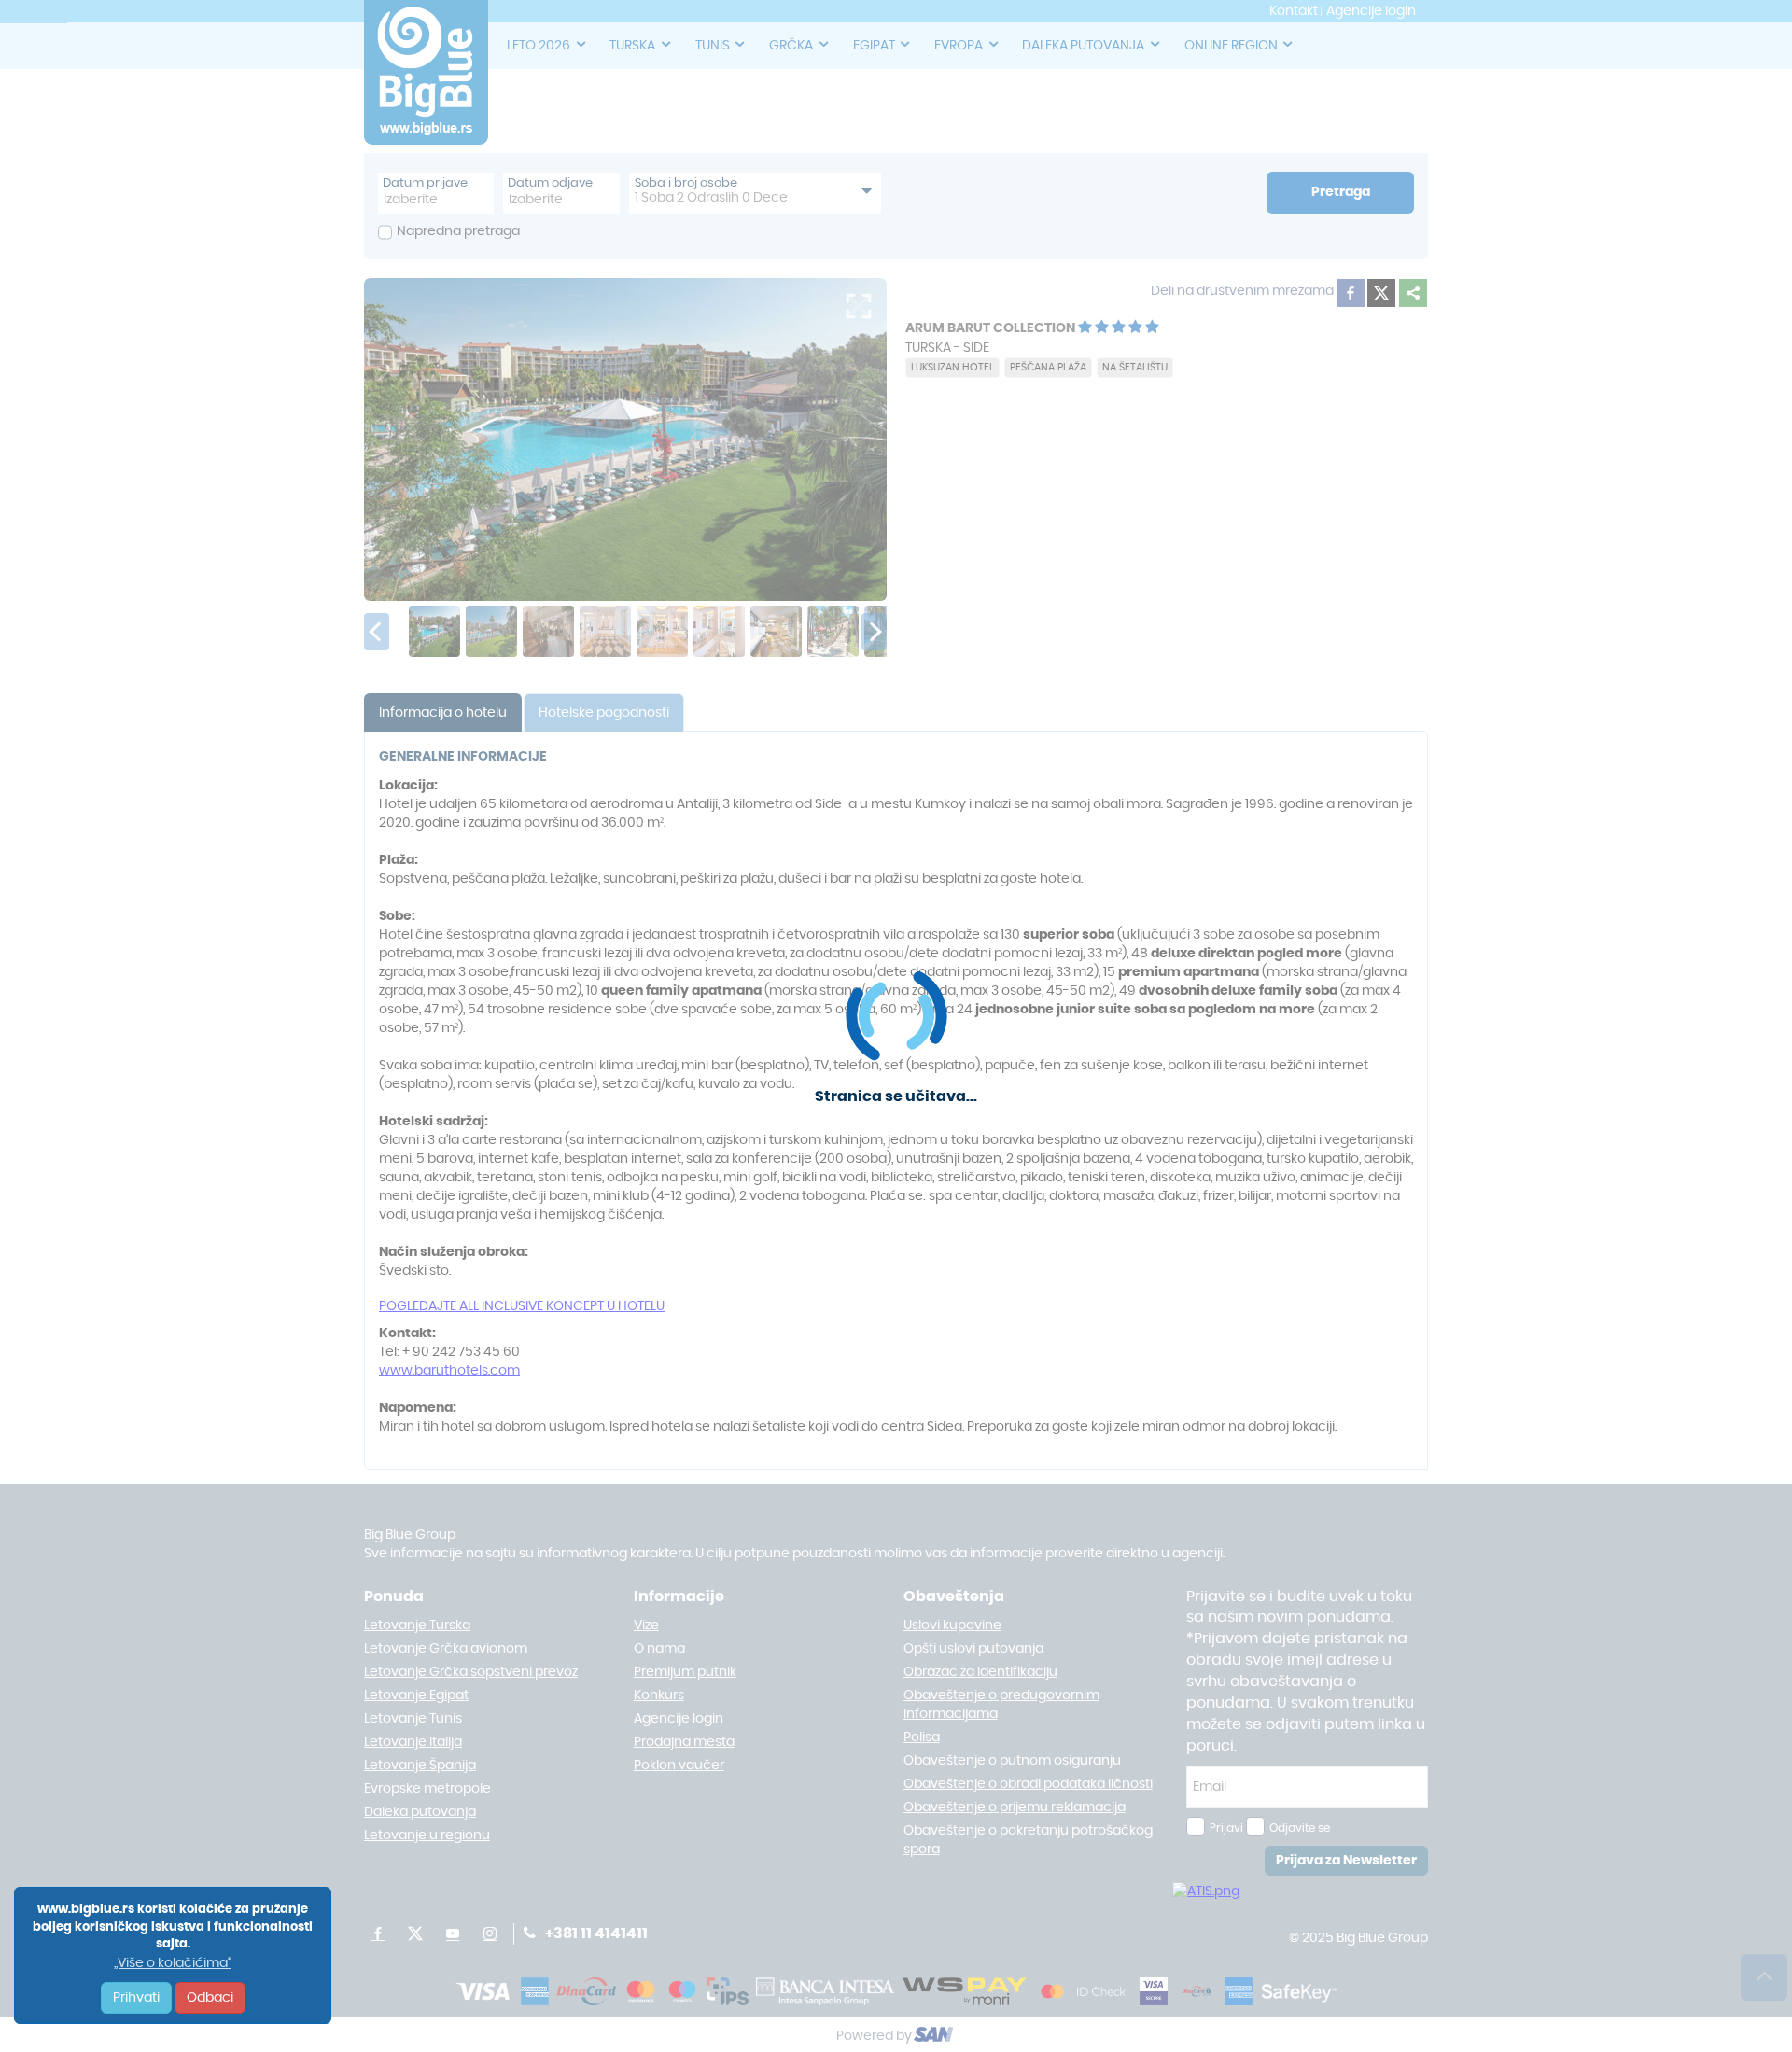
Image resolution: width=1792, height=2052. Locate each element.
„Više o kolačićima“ (173, 1963)
